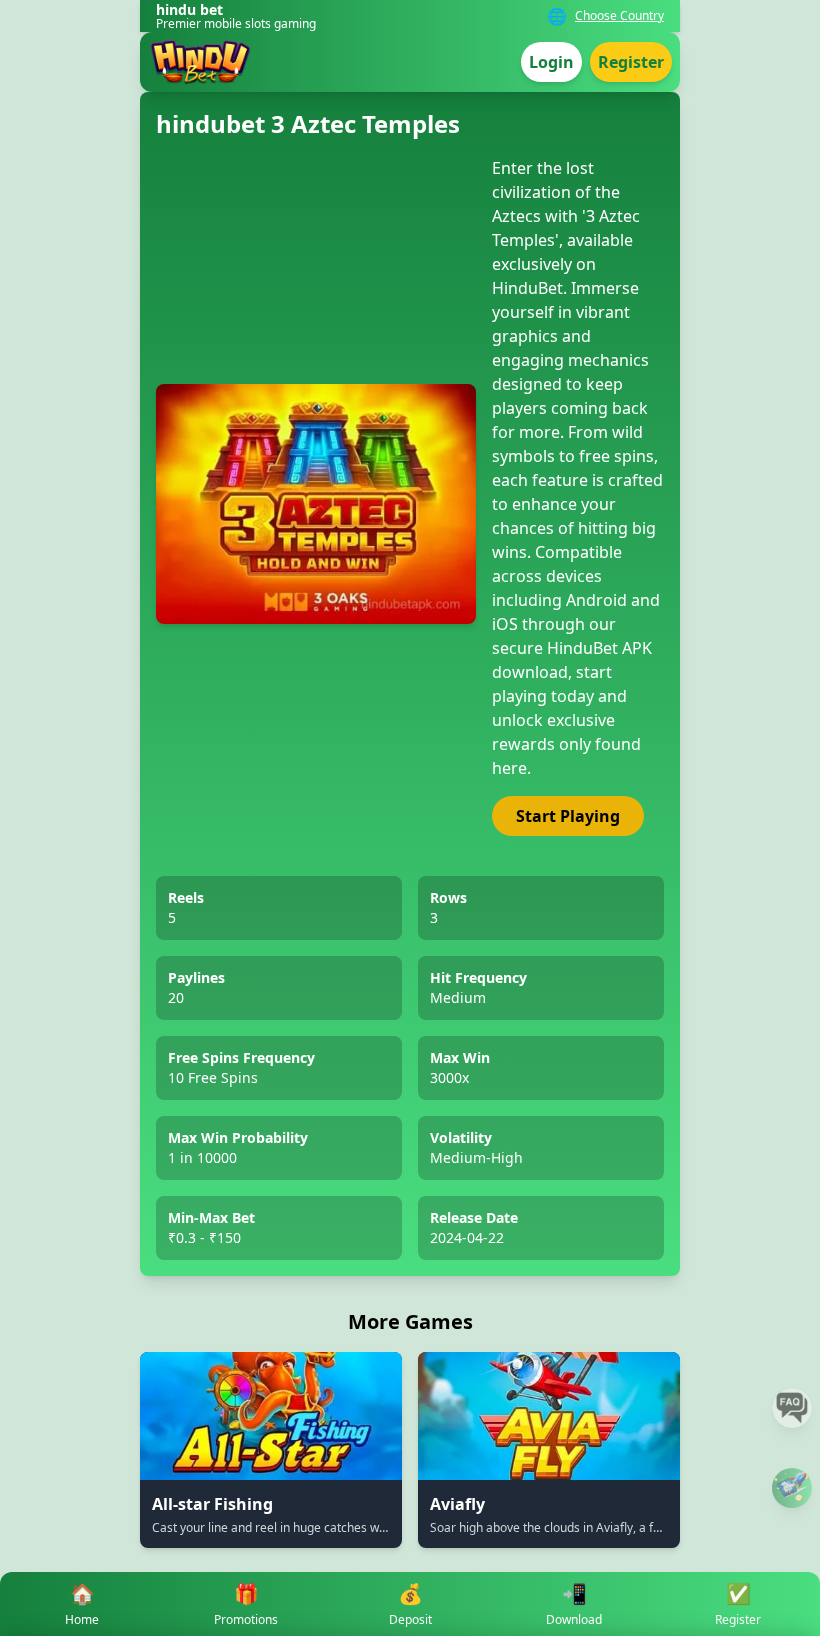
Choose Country (619, 16)
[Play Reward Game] (792, 1488)
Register (631, 62)
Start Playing (568, 816)
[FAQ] (792, 1408)
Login (551, 62)
